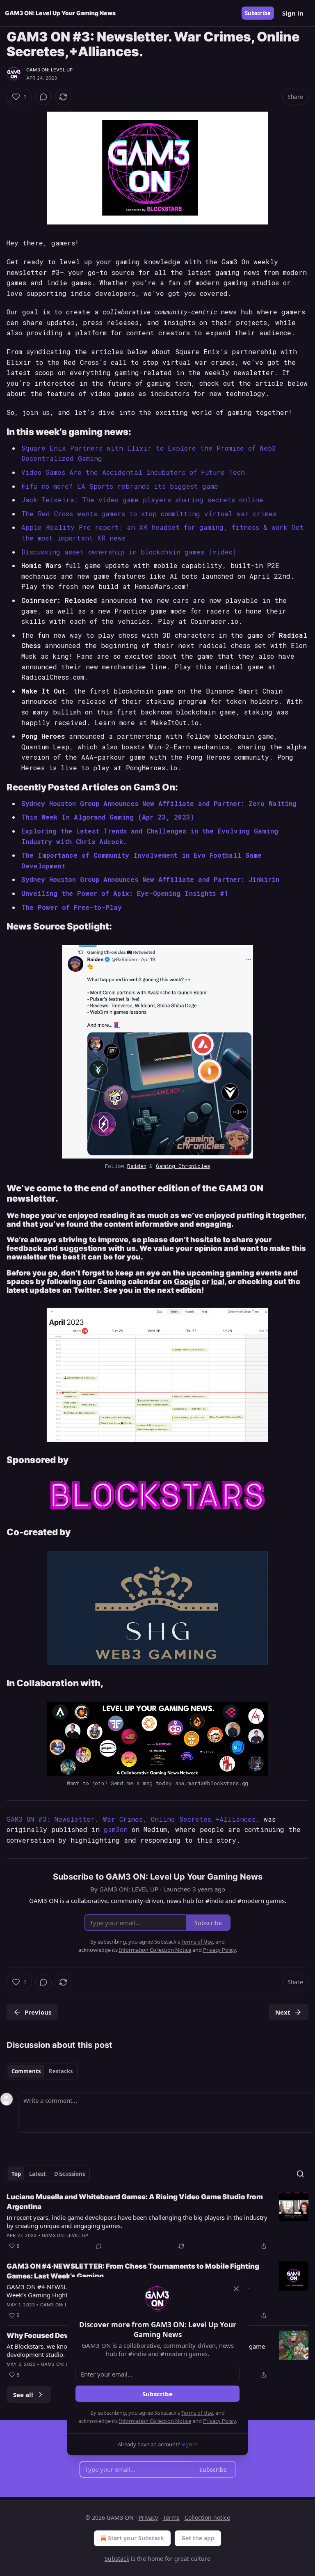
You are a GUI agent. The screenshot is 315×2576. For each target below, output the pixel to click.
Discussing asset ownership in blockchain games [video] (129, 552)
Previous (38, 2012)
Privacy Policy (219, 2421)
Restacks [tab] (61, 2071)
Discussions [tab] (70, 2174)
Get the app (198, 2538)
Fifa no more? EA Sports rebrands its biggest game (120, 486)
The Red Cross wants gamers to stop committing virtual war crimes (149, 514)
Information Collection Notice (155, 2421)
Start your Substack (136, 2538)
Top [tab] (16, 2174)
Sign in (293, 13)
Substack (117, 2559)
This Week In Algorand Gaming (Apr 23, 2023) (108, 817)
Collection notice (207, 2518)
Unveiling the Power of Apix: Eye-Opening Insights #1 (125, 893)
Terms (171, 2518)
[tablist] (42, 2071)
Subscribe (258, 13)
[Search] (300, 2174)
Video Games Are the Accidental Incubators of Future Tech (133, 472)
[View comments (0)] (43, 97)
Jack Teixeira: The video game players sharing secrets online (142, 500)
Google (187, 1281)
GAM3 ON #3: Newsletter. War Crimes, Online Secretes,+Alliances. (133, 1819)
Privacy (148, 2518)
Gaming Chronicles (183, 1166)
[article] (157, 2221)
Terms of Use (197, 2413)
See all (23, 2395)
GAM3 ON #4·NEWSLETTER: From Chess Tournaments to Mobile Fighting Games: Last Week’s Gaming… (133, 2271)
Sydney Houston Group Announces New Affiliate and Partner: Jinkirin (150, 879)
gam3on (116, 1829)
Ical (218, 1281)
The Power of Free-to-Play (72, 907)
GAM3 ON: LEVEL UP (49, 70)
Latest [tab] (38, 2174)
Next (283, 2012)
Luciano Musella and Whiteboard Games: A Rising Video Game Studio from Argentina (135, 2202)
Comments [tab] (26, 2071)
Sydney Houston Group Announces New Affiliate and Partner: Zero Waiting (159, 803)
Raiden (137, 1166)
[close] (236, 2289)
